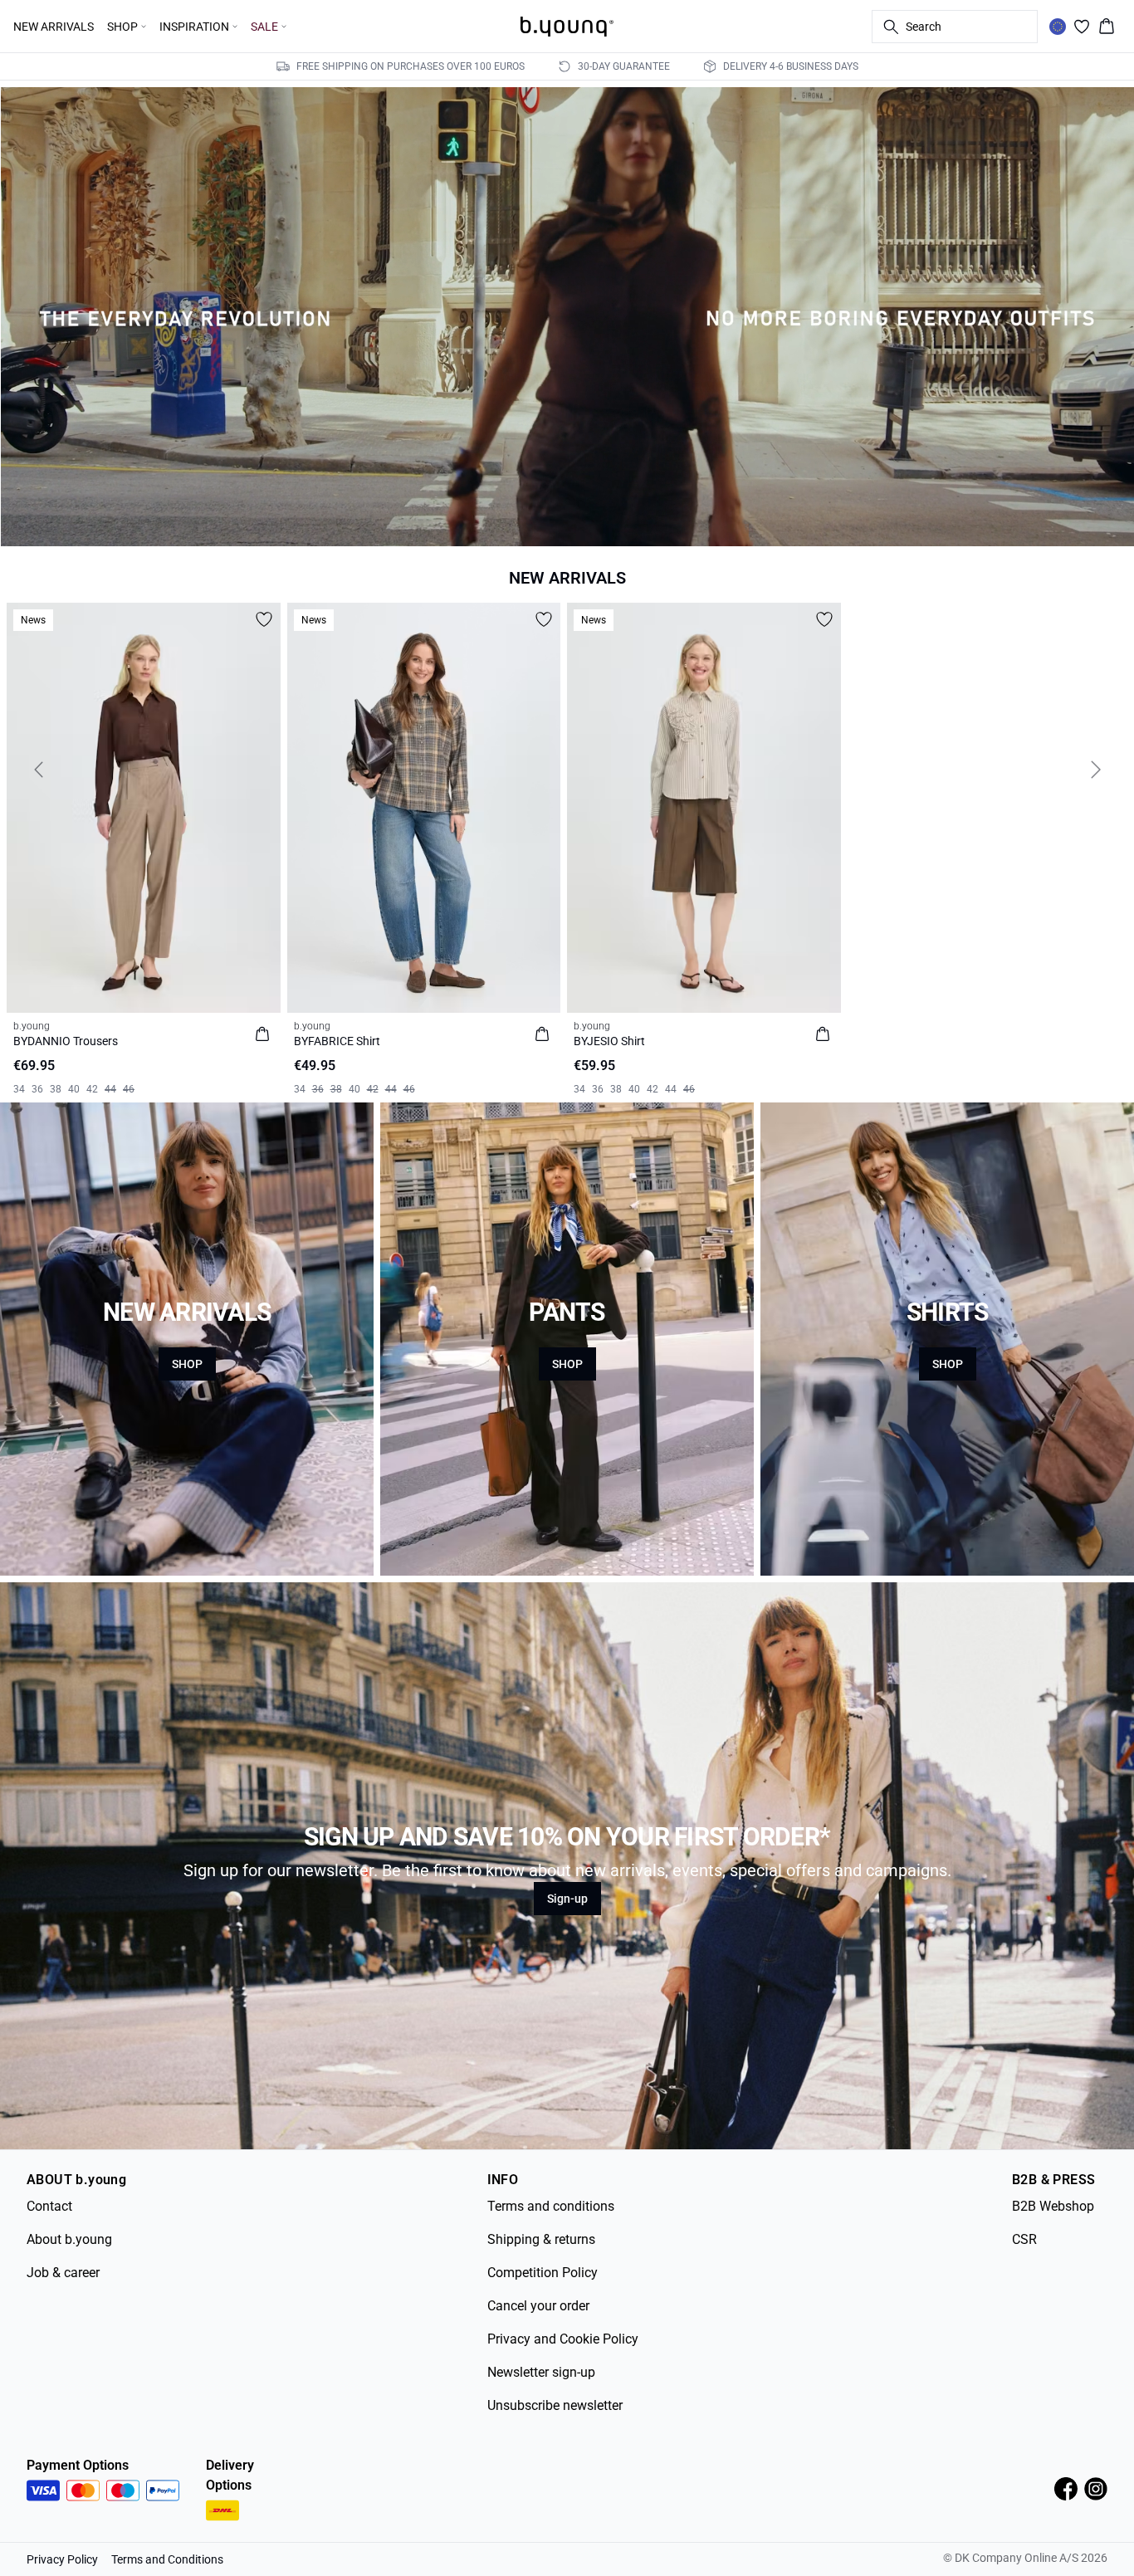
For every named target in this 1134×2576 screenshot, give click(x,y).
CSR (1024, 2239)
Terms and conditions (551, 2206)
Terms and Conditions (167, 2559)
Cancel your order (538, 2306)
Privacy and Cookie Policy (563, 2339)
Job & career (63, 2273)
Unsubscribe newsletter (555, 2405)
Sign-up (567, 1899)
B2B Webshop (1053, 2206)
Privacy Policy (62, 2559)
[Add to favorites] (264, 619)
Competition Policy (543, 2273)
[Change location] (1058, 27)
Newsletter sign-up (541, 2372)
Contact (49, 2206)
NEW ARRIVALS (54, 27)
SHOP (187, 1364)
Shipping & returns (541, 2239)
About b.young (69, 2239)
